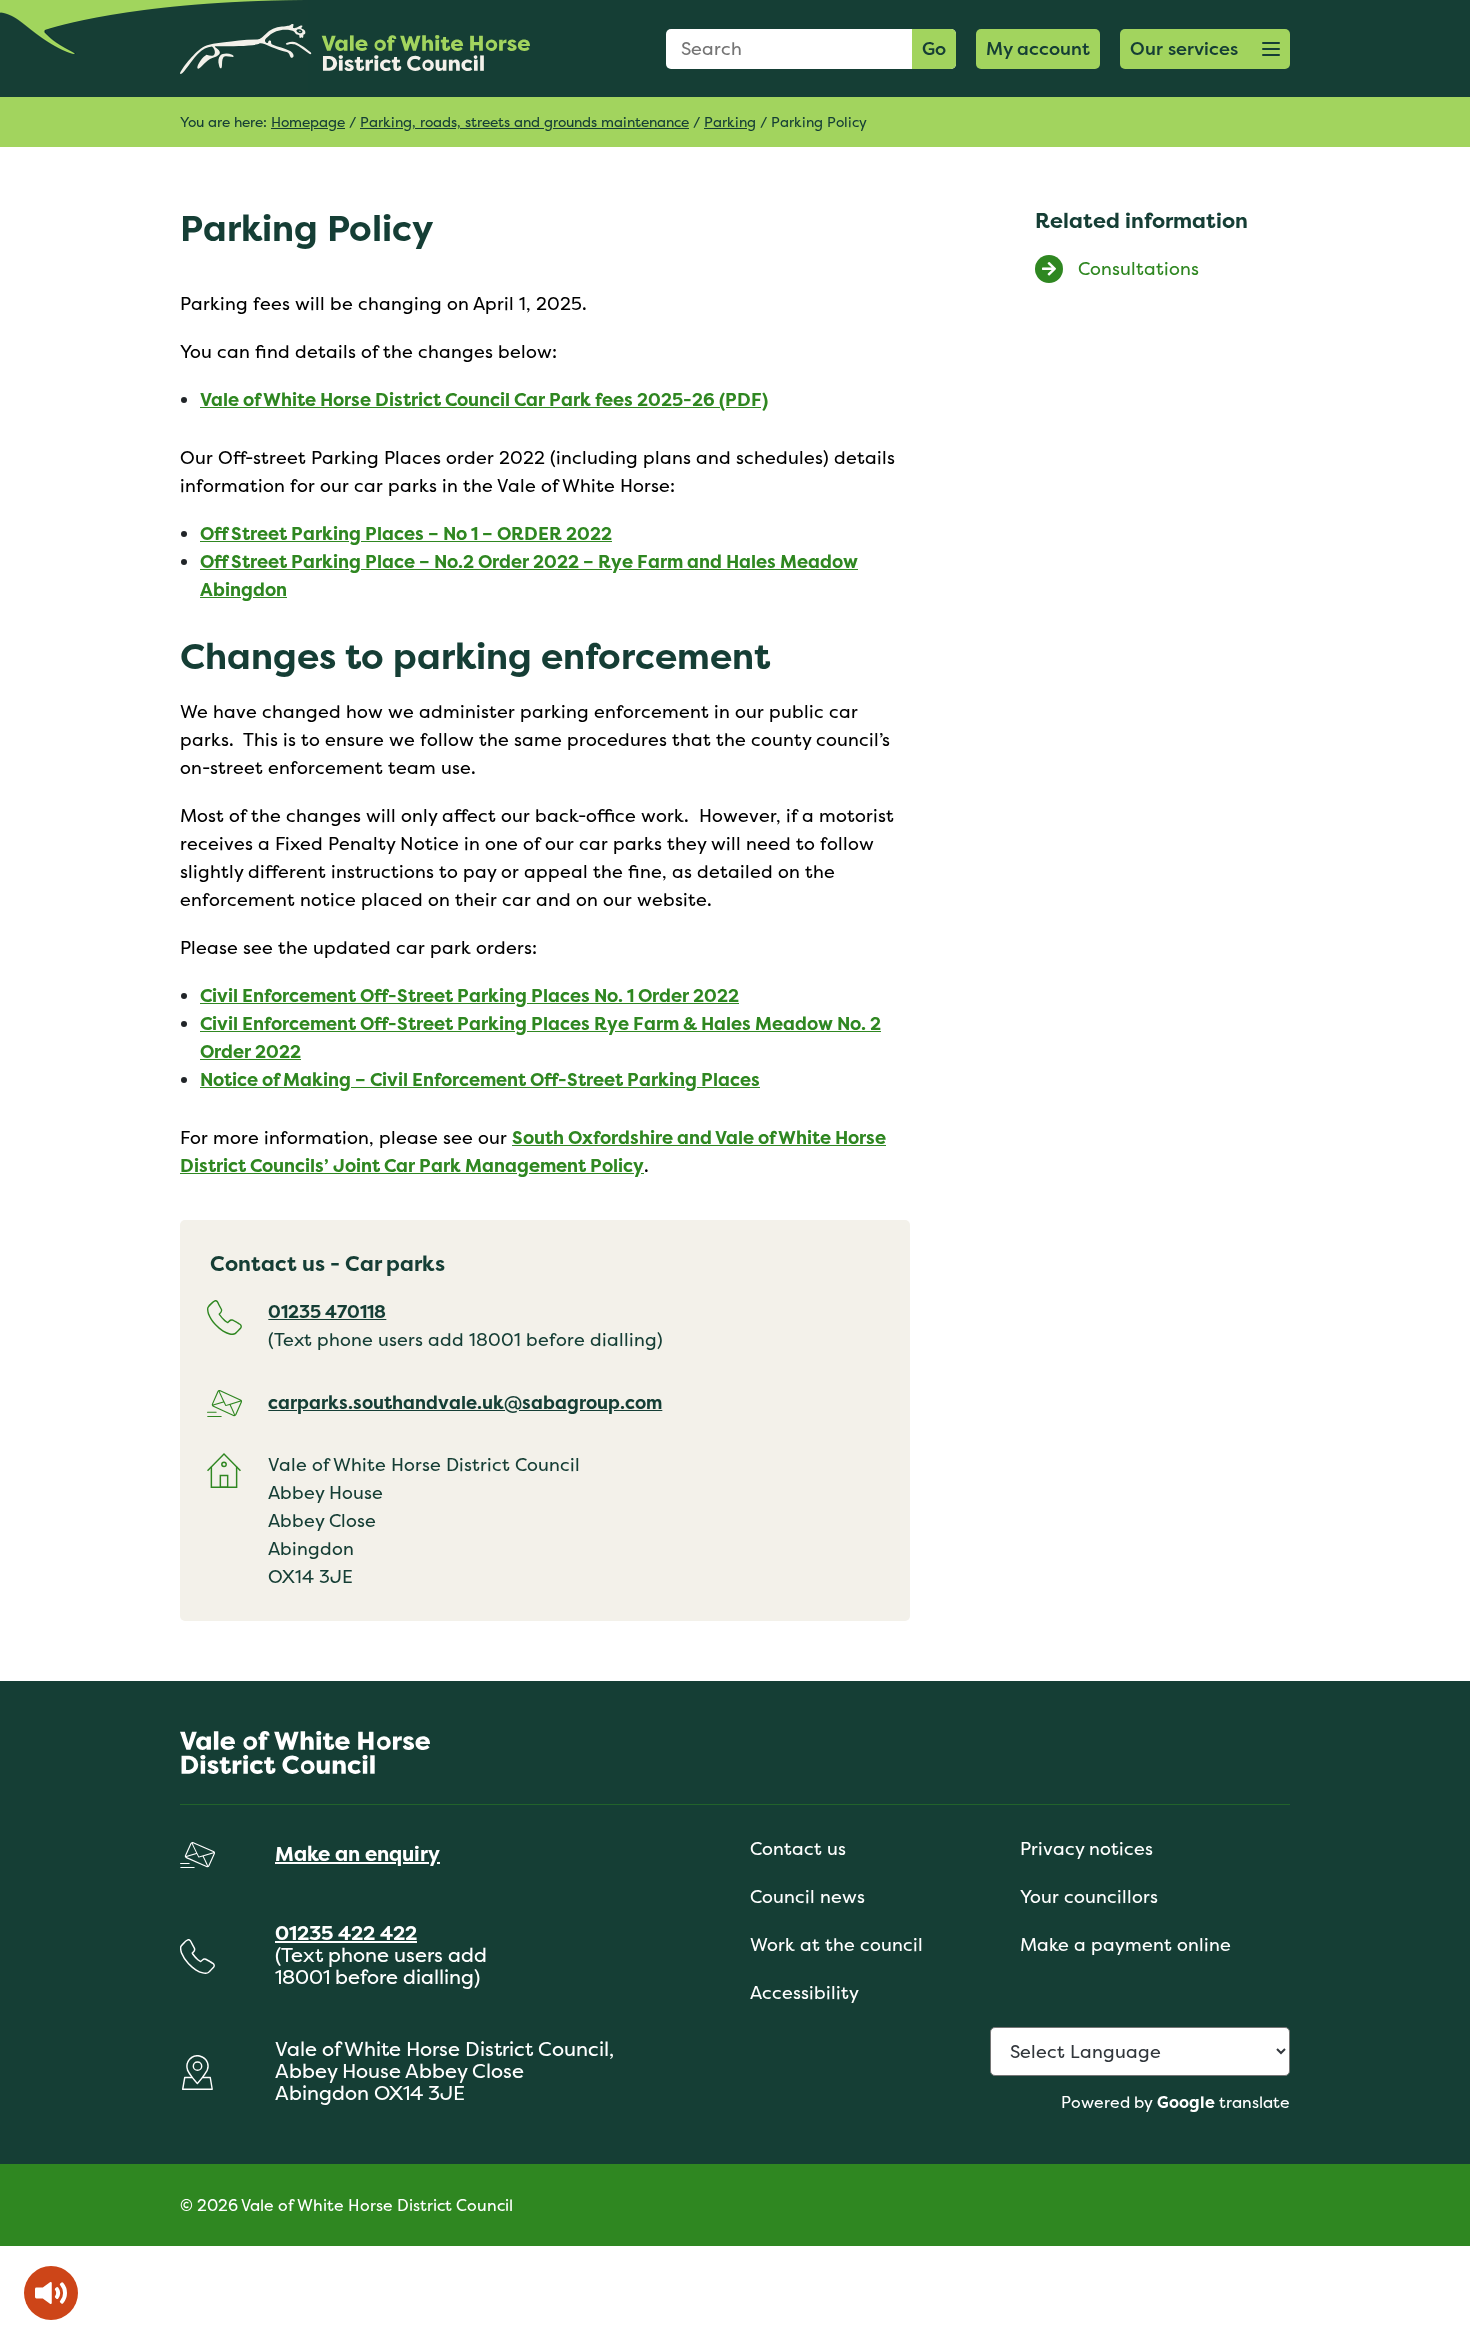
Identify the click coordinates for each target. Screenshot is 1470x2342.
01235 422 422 (346, 1932)
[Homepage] (355, 48)
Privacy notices (1086, 1848)
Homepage (308, 121)
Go (934, 48)
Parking (730, 121)
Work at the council (836, 1944)
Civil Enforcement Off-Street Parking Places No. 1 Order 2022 (469, 995)
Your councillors (1089, 1896)
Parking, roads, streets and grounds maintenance (524, 121)
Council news (807, 1896)
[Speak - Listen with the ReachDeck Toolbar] (51, 2293)
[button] (1205, 49)
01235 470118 (327, 1311)
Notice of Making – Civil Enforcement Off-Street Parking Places (480, 1079)
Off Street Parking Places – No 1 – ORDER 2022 (406, 533)
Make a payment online (1125, 1944)
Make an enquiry (357, 1853)
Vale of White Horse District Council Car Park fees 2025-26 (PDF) (484, 399)
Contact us (798, 1848)
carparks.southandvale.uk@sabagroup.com (465, 1402)
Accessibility (804, 1992)
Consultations (1138, 268)
